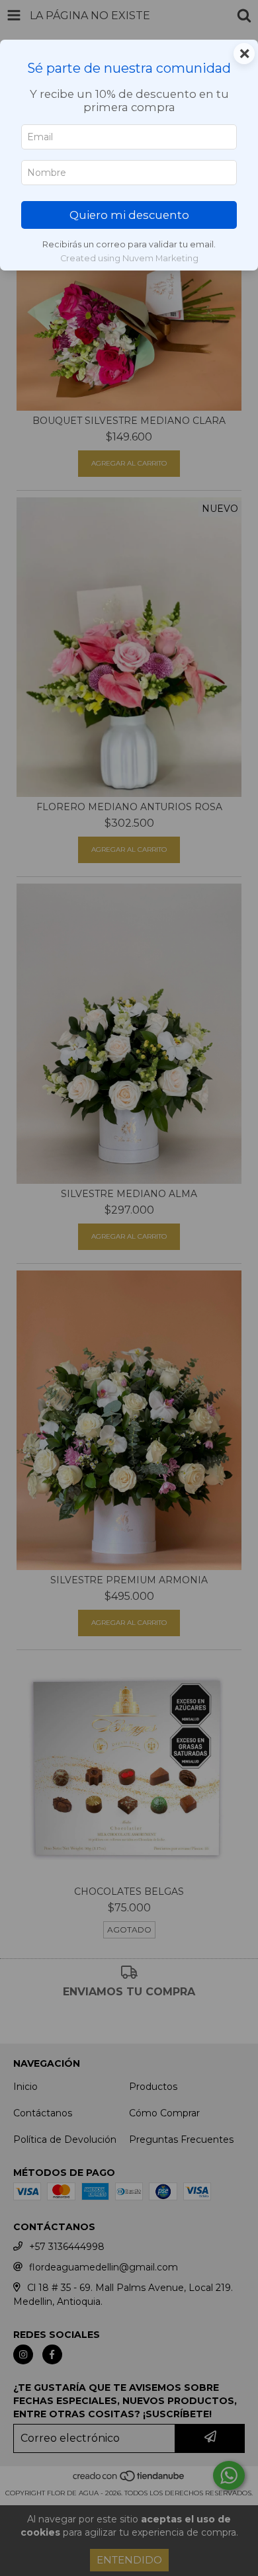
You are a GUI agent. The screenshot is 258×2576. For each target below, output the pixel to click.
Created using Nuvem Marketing (129, 258)
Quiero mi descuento (129, 215)
